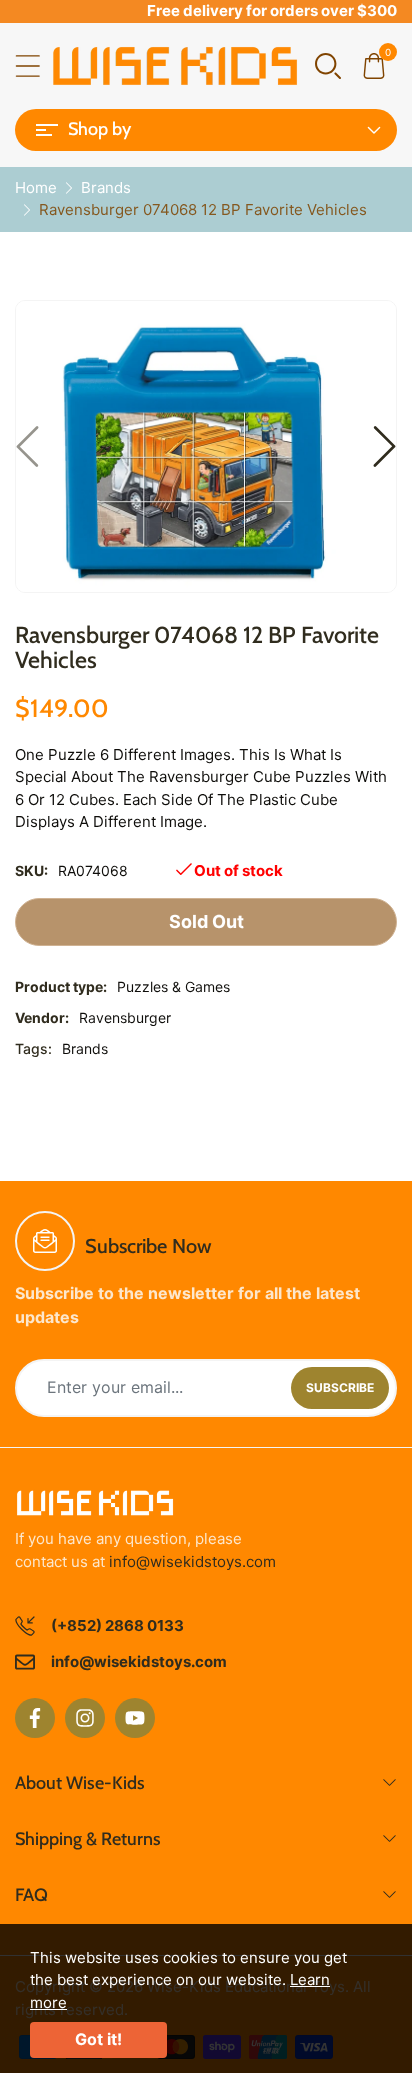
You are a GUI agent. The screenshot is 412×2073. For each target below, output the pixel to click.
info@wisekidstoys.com (192, 1561)
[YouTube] (135, 1718)
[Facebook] (35, 1718)
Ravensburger (125, 1017)
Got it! (98, 2039)
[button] (328, 64)
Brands (85, 1048)
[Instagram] (85, 1718)
